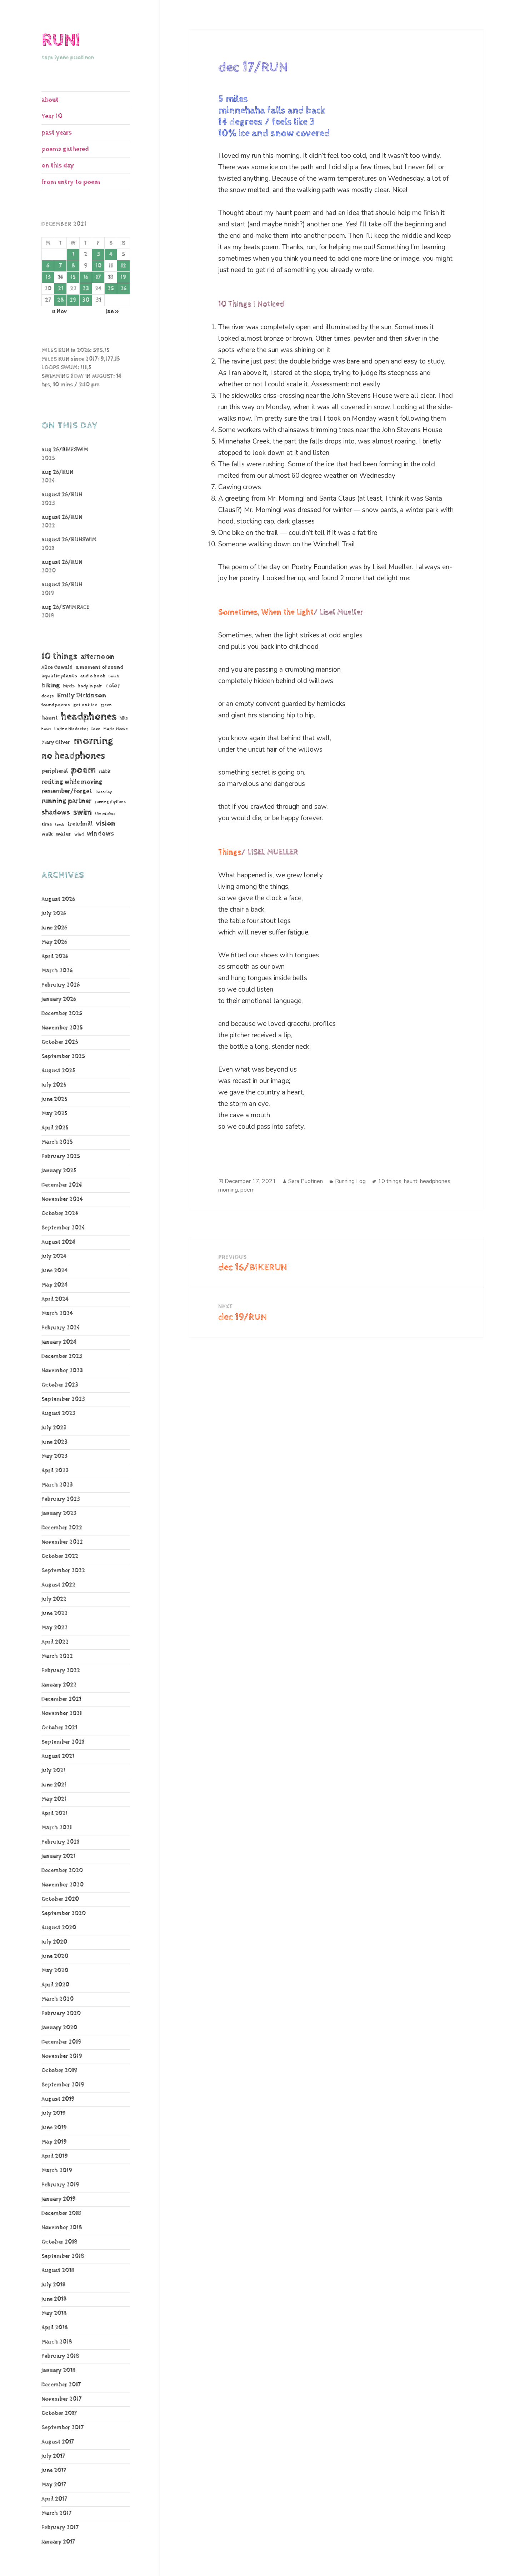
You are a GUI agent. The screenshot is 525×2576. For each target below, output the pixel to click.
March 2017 (56, 2513)
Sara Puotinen (306, 1181)
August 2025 (58, 1071)
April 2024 (55, 1299)
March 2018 (57, 2342)
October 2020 (60, 1899)
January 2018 (59, 2370)
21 (61, 289)
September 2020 (64, 1913)
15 (73, 277)
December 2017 (61, 2385)
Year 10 (52, 116)
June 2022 (54, 1613)
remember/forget (67, 791)
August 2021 (58, 1756)
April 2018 (55, 2328)
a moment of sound (99, 667)
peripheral (55, 771)
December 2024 (62, 1185)
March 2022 (57, 1656)
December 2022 (62, 1528)
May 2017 (54, 2485)
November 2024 (62, 1199)
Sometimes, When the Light (266, 612)
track (59, 825)
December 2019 (61, 2042)
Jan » (112, 312)
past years (57, 133)
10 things (59, 656)
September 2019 (63, 2085)
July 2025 (54, 1085)
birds (69, 686)
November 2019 (62, 2056)
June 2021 (54, 1785)
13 (48, 277)
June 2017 (54, 2470)
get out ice (85, 705)
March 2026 (57, 971)
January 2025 (59, 1171)
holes (46, 729)
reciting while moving (72, 782)
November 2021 (62, 1713)
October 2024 (60, 1214)
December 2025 (62, 1014)
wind (79, 835)
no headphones (73, 756)
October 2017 (59, 2413)
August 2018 (58, 2271)
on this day (58, 166)
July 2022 (54, 1599)
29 (73, 300)
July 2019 (54, 2113)
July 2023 (54, 1428)
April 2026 (55, 956)
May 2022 (54, 1628)
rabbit (105, 771)
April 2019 (55, 2156)
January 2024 (59, 1342)
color (113, 686)
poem (83, 770)
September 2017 (62, 2428)
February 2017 (60, 2528)
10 (98, 266)
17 (98, 277)
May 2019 (54, 2142)
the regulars (105, 813)
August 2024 (58, 1242)
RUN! (61, 40)
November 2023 (62, 1371)
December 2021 (61, 1699)
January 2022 (59, 1685)
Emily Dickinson (82, 695)
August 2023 (58, 1414)
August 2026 (58, 899)
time (47, 824)
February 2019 (60, 2185)
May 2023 (54, 1456)
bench (114, 676)
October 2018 (59, 2242)
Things (230, 852)
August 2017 (58, 2442)
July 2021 (53, 1771)
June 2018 (54, 2299)
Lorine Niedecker (71, 729)
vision (106, 824)
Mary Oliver (56, 742)
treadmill (80, 824)
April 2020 (55, 1985)
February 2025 (61, 1156)
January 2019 (59, 2199)
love (96, 729)
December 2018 (61, 2213)
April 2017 (54, 2499)
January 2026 (59, 999)
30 (86, 300)
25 (111, 289)
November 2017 (61, 2399)
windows (100, 834)
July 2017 (53, 2456)
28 (61, 300)
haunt (50, 718)
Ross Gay (104, 792)
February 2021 (60, 1842)
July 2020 (54, 1942)
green (106, 705)
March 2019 (57, 2171)
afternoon (97, 657)
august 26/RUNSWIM (69, 540)
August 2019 (58, 2099)
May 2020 (55, 1971)
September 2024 (63, 1228)
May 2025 (54, 1114)
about (50, 100)
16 (86, 277)
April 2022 (55, 1642)
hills (124, 718)
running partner (66, 801)
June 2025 (54, 1099)
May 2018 (54, 2313)
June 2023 (54, 1442)
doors (48, 696)
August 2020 (59, 1928)
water (63, 834)
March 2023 (57, 1485)
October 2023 (60, 1385)
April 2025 (55, 1128)
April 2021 (54, 1813)
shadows (56, 812)
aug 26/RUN (57, 472)
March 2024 (57, 1314)
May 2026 (54, 942)
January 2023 (59, 1513)
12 (123, 266)
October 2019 (59, 2071)
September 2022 (63, 1571)
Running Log (350, 1181)
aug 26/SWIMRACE (66, 607)
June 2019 (54, 2128)
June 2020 (55, 1956)
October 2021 (59, 1728)
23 (86, 289)
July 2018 (54, 2285)
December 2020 (62, 1871)
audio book (93, 676)
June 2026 (54, 928)
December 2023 (62, 1356)
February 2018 (60, 2356)
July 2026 (54, 914)
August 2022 (58, 1585)
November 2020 (62, 1885)
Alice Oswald (57, 667)
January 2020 (59, 2028)
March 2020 (57, 1999)
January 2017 (58, 2542)
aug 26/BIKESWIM (65, 450)
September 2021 (63, 1742)
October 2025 (60, 1042)
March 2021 (57, 1828)
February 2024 (61, 1328)
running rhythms (110, 802)
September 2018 (63, 2256)
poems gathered (65, 149)
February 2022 (61, 1671)
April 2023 (55, 1471)
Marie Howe (116, 729)
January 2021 (58, 1856)
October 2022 (60, 1556)
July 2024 (54, 1256)
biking (51, 685)
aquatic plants (59, 676)
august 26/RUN (62, 495)
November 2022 (62, 1542)
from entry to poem (71, 182)
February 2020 (61, 2013)
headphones (89, 716)
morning (93, 741)
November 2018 (62, 2228)
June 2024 (54, 1271)
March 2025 (57, 1142)
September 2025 (63, 1056)
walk (47, 834)
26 (123, 289)
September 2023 (63, 1399)
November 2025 (62, 1028)
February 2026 (61, 985)
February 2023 (61, 1499)
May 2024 (54, 1285)
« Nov (59, 312)
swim (82, 812)
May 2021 (54, 1799)
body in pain (90, 686)
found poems (56, 705)
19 (123, 277)
